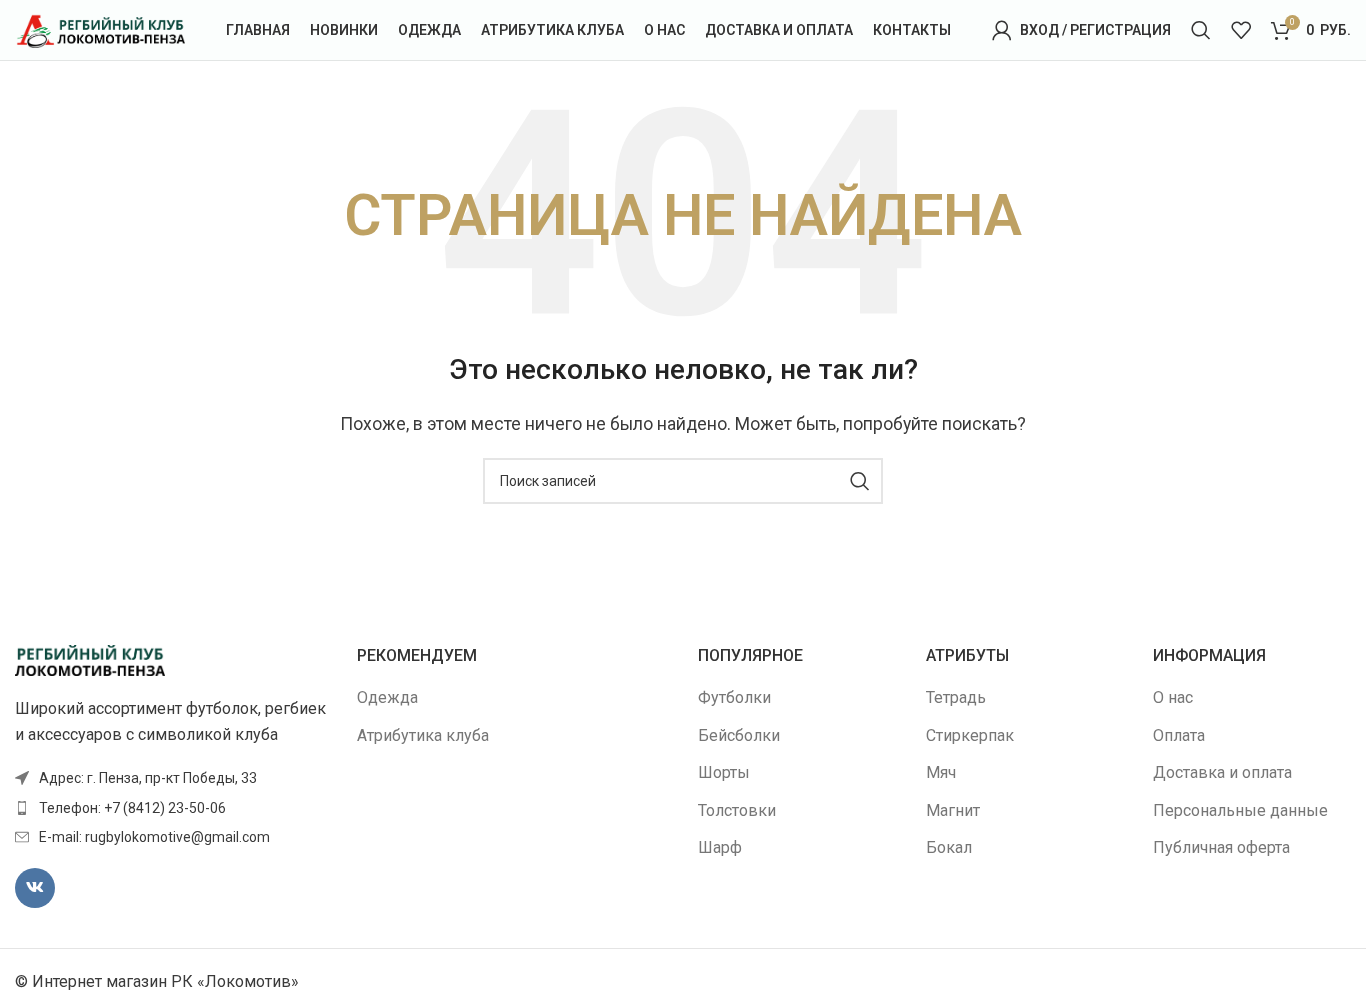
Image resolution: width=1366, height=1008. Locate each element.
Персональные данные (1240, 810)
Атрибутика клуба (423, 735)
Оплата (1179, 735)
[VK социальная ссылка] (35, 888)
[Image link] (90, 659)
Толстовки (737, 810)
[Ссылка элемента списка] (171, 808)
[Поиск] (1201, 30)
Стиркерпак (970, 735)
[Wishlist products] (1241, 30)
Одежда (387, 697)
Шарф (720, 847)
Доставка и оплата (1222, 772)
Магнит (953, 810)
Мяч (941, 772)
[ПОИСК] (860, 481)
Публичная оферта (1221, 847)
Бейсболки (739, 735)
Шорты (724, 772)
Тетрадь (956, 697)
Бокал (949, 847)
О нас (1173, 697)
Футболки (734, 697)
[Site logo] (100, 28)
